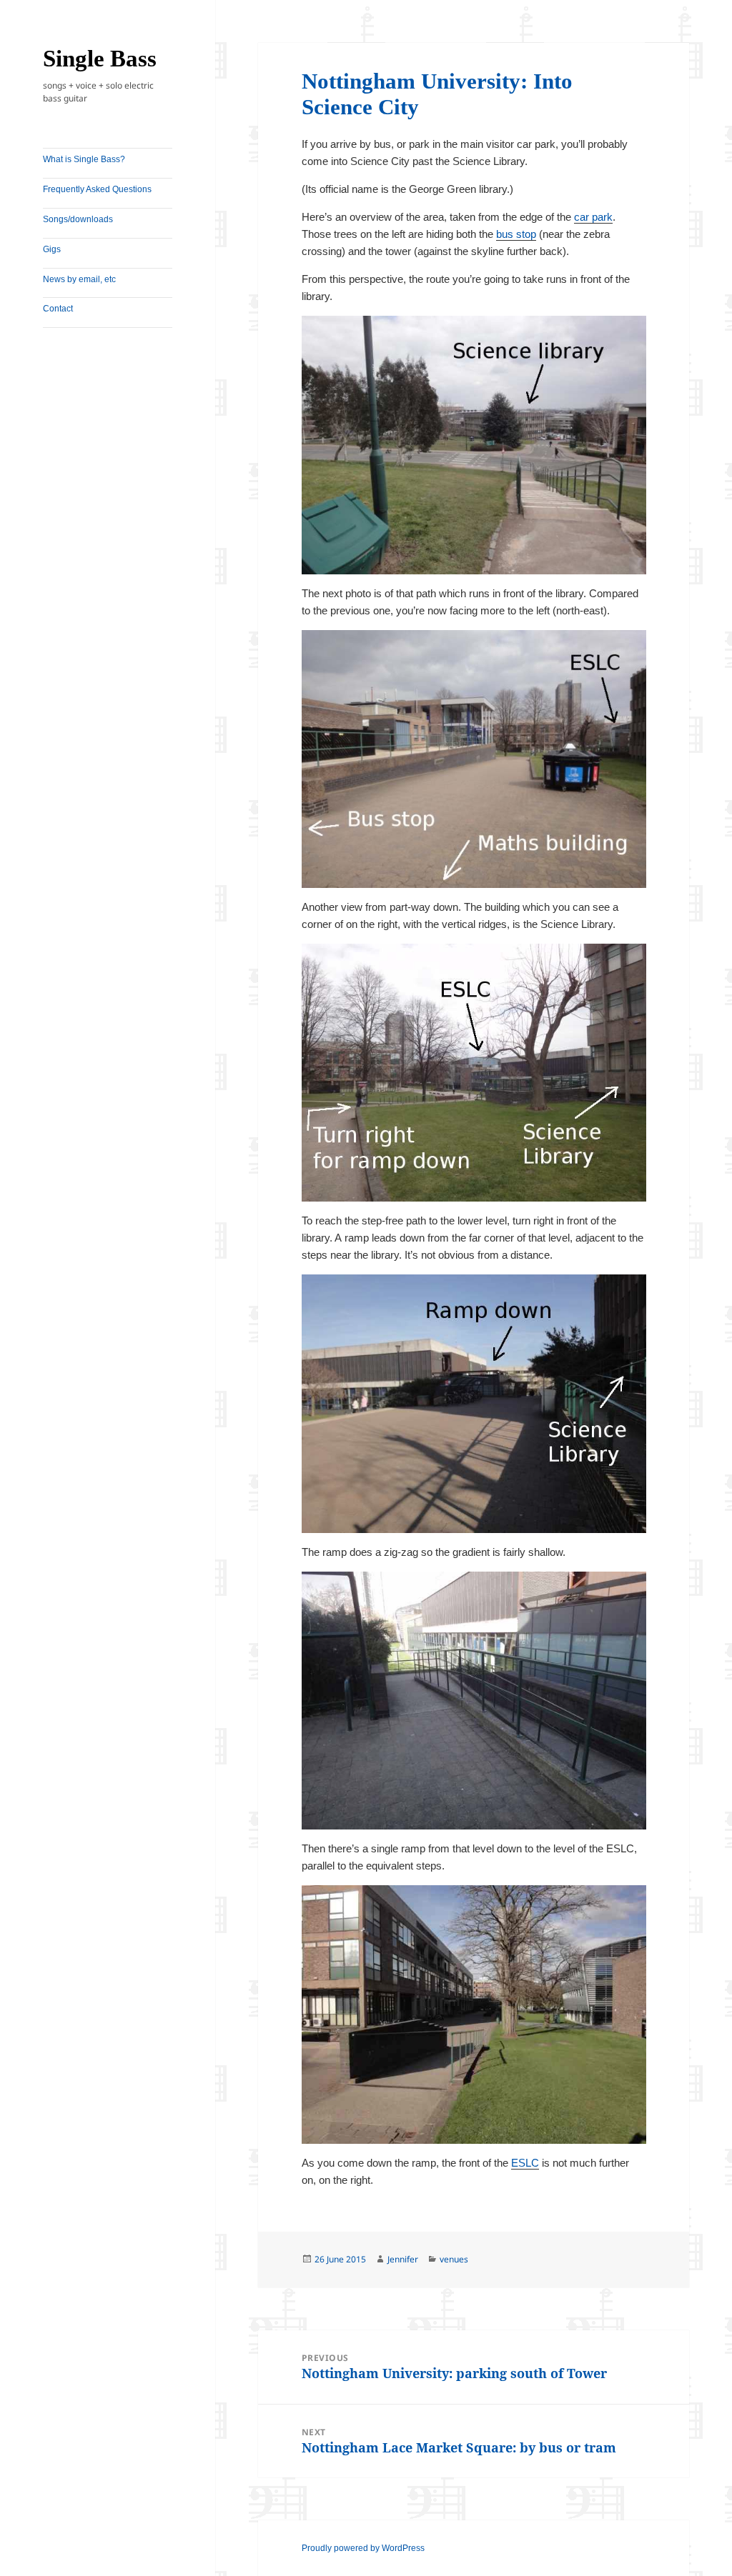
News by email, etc (79, 279)
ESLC (525, 2163)
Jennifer (403, 2259)
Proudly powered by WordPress (363, 2548)
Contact (58, 309)
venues (454, 2259)
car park (593, 217)
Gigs (52, 249)
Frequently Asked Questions (97, 189)
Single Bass (100, 59)
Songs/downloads (78, 219)
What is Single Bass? (84, 159)
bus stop (516, 234)
